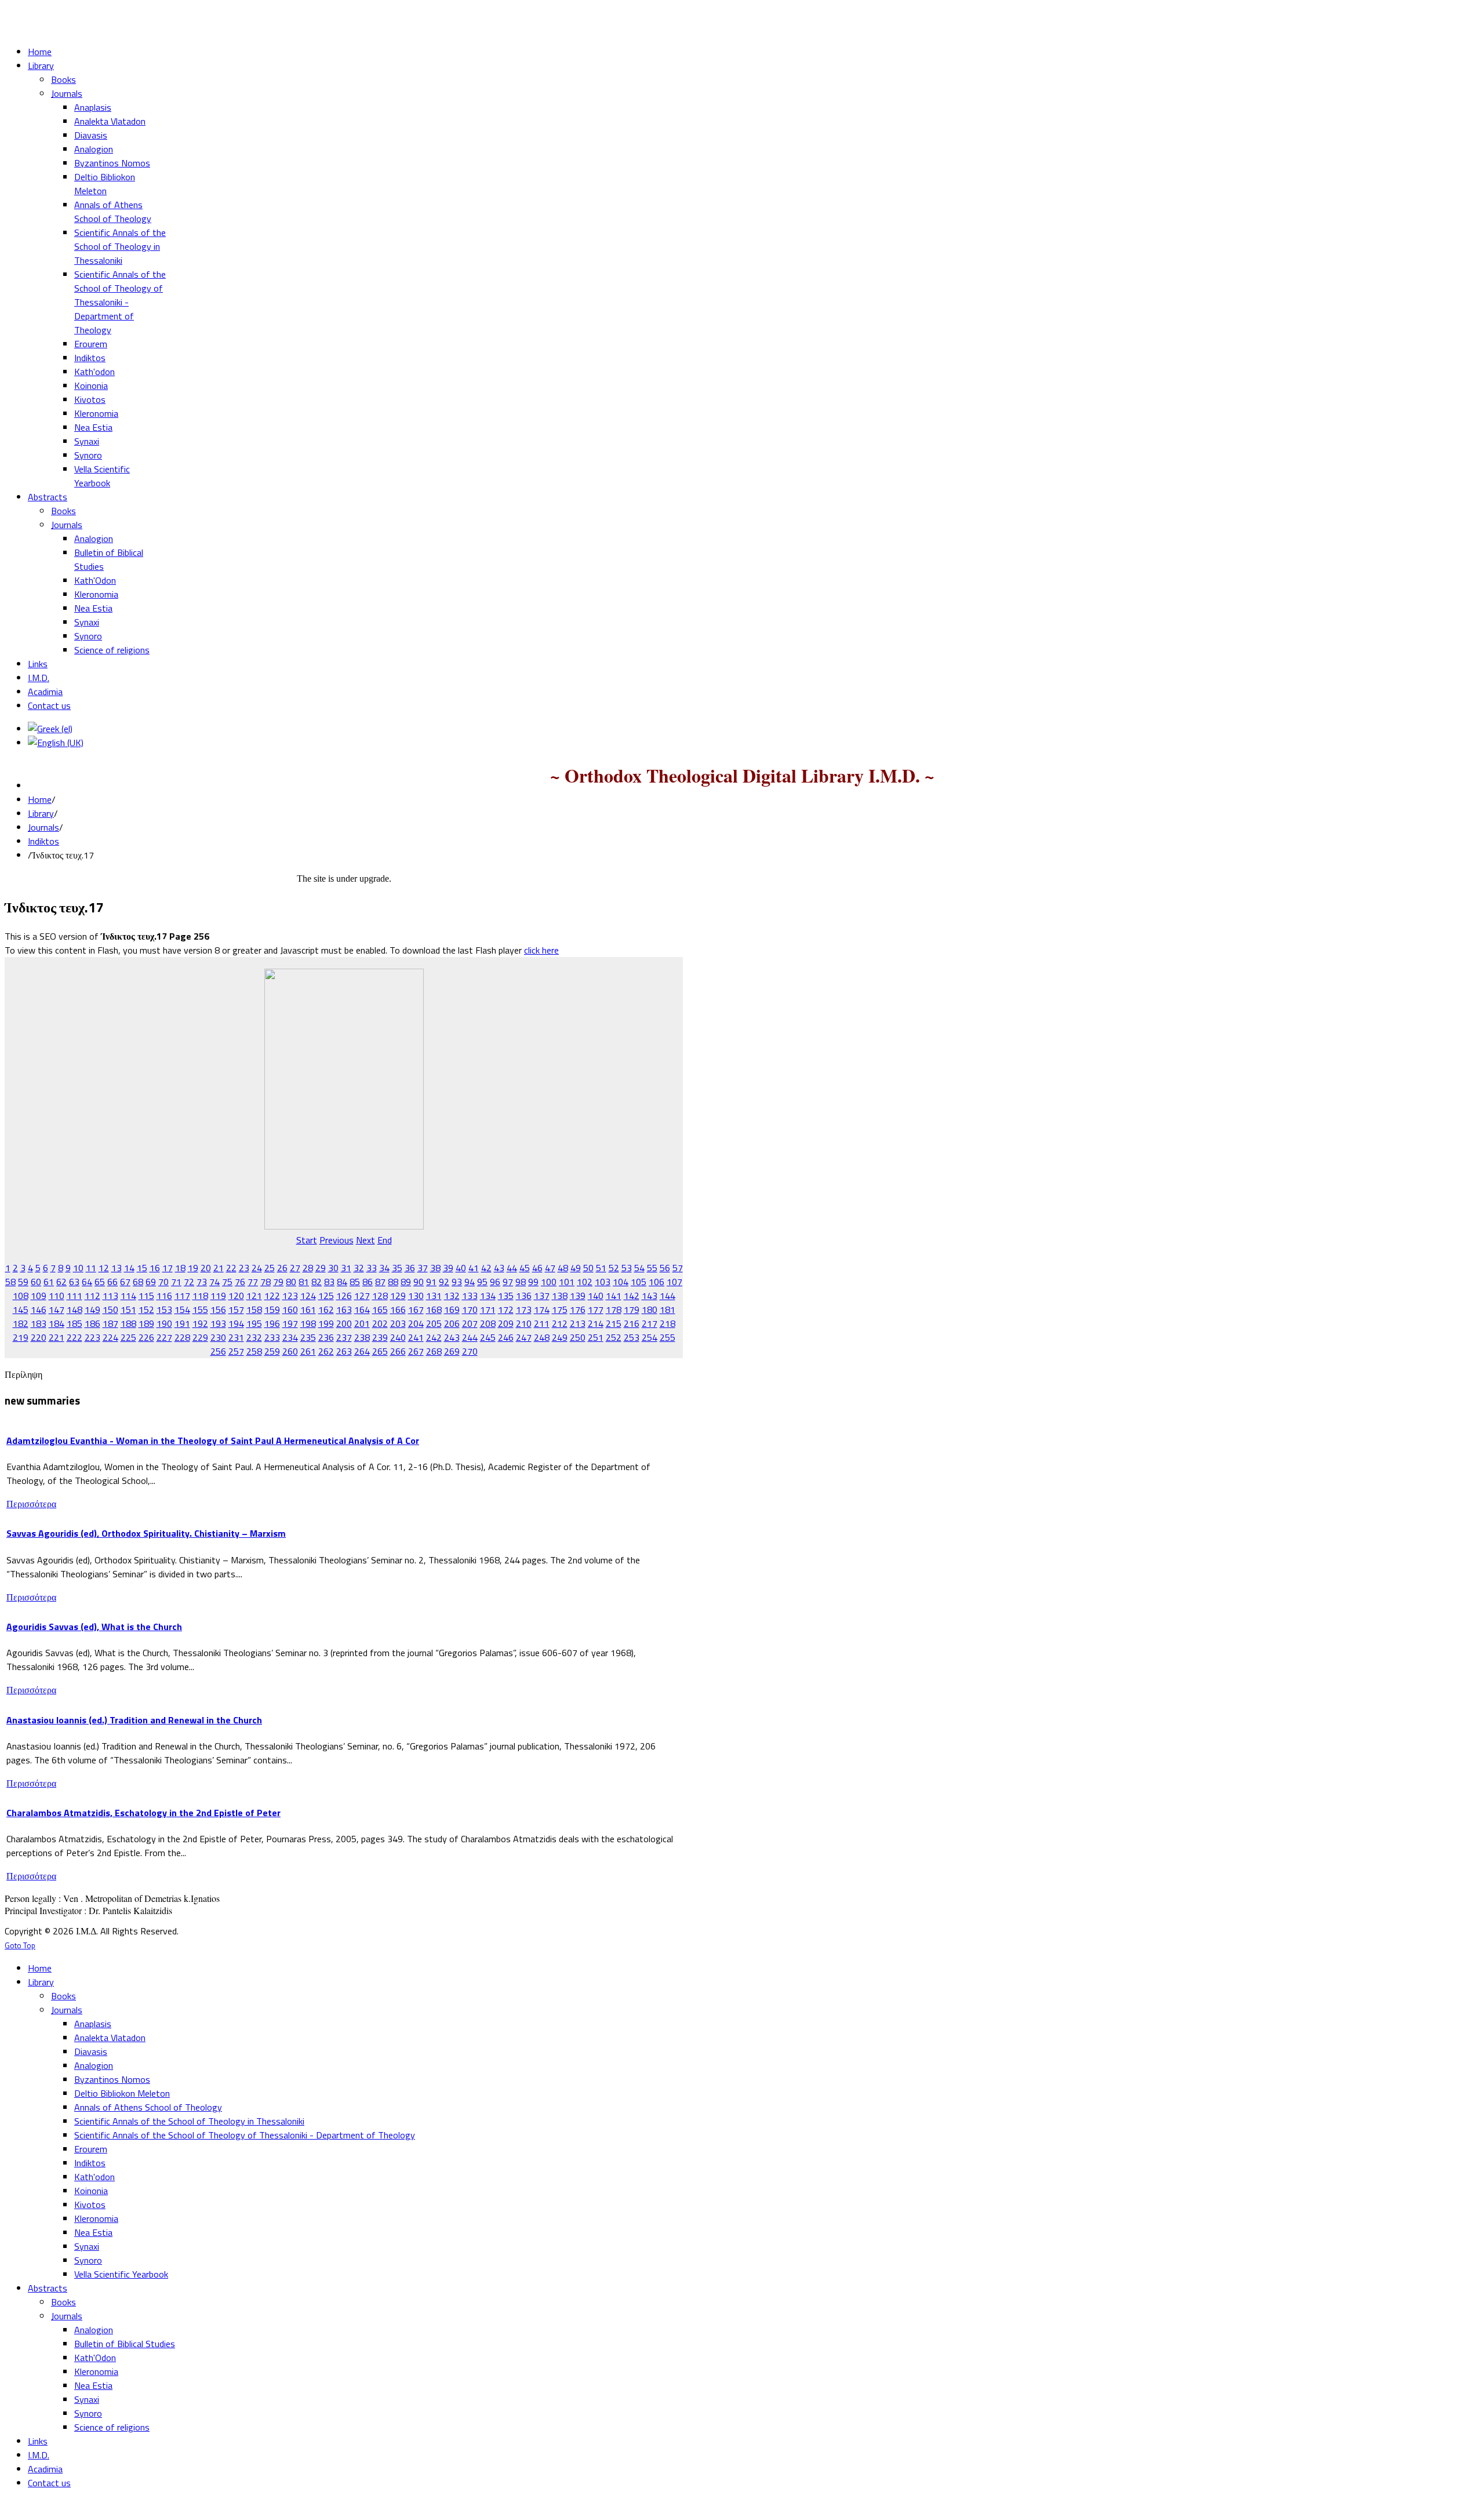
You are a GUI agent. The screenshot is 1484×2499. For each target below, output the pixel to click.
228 (182, 1337)
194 (236, 1323)
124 (308, 1296)
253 (632, 1337)
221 (57, 1337)
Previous (337, 1240)
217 (650, 1323)
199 (326, 1323)
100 (549, 1282)
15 (142, 1268)
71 (176, 1282)
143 (650, 1296)
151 (128, 1309)
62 (61, 1282)
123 (290, 1296)
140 (596, 1296)
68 (138, 1282)
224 (110, 1337)
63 (74, 1282)
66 (112, 1282)
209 (506, 1323)
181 (668, 1309)
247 (524, 1337)
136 (524, 1296)
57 (678, 1268)
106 (656, 1282)
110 (57, 1296)
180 (650, 1309)
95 (482, 1282)
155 (200, 1309)
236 (326, 1337)
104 (621, 1282)
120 (236, 1296)
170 (470, 1309)
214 (596, 1323)
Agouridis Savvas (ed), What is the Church (94, 1627)
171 (488, 1309)
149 (92, 1309)
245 (488, 1337)
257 (236, 1351)
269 (452, 1351)
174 (542, 1309)
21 (219, 1268)
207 (470, 1323)
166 (398, 1309)
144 (668, 1296)
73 (202, 1282)
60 (36, 1282)
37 (423, 1268)
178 (614, 1309)
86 (368, 1282)
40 (461, 1268)
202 (380, 1323)
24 (257, 1268)
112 (92, 1296)
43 (499, 1268)
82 (317, 1282)
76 (240, 1282)
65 (100, 1282)
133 (470, 1296)
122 (272, 1296)
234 (290, 1337)
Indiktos (43, 841)
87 (380, 1282)
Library (41, 813)
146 (39, 1309)
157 (236, 1309)
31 (346, 1268)
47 (550, 1268)
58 (10, 1282)
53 (627, 1268)
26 (282, 1268)
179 (632, 1309)
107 (674, 1282)
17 (168, 1268)
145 (21, 1309)
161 (308, 1309)
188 (128, 1323)
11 (91, 1268)
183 (39, 1323)
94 (470, 1282)
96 (495, 1282)
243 (452, 1337)
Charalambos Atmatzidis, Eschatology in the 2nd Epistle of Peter (143, 1813)
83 (329, 1282)
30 (333, 1268)
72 (189, 1282)
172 (506, 1309)
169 (452, 1309)
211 (542, 1323)
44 (512, 1268)
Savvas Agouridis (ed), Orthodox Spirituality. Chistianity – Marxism (146, 1533)
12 (104, 1268)
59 (23, 1282)
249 (560, 1337)
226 (146, 1337)
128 (380, 1296)
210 (524, 1323)
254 (650, 1337)
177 (596, 1309)
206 (452, 1323)
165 (380, 1309)
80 (291, 1282)
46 (537, 1268)
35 (397, 1268)
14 (129, 1268)
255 (668, 1337)
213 (578, 1323)
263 (344, 1351)
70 (163, 1282)
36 (410, 1268)
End (385, 1240)
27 (295, 1268)
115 (146, 1296)
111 (74, 1296)
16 (155, 1268)
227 (164, 1337)
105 (639, 1282)
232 (254, 1337)
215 (614, 1323)
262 (326, 1351)
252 (614, 1337)
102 (585, 1282)
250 (578, 1337)
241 (416, 1337)
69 (151, 1282)
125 (326, 1296)
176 (578, 1309)
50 (588, 1268)
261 (308, 1351)
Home (40, 799)
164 (362, 1309)
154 (182, 1309)
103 (603, 1282)
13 (117, 1268)
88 (393, 1282)
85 (355, 1282)
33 (372, 1268)
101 (567, 1282)
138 (560, 1296)
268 (434, 1351)
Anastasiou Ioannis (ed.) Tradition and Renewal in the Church (134, 1720)
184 (57, 1323)
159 (272, 1309)
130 (416, 1296)
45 (525, 1268)
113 (110, 1296)
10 (78, 1268)
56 (665, 1268)
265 (380, 1351)
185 (74, 1323)
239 (380, 1337)
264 (362, 1351)
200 (344, 1323)
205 (434, 1323)
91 (431, 1282)
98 (521, 1282)
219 (21, 1337)
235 (308, 1337)
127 (362, 1296)
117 (182, 1296)
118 (200, 1296)
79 (278, 1282)
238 (362, 1337)
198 (308, 1323)
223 (92, 1337)
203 (398, 1323)
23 (244, 1268)
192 (200, 1323)
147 (57, 1309)
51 (601, 1268)
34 (384, 1268)
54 (639, 1268)
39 (448, 1268)
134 (488, 1296)
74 (214, 1282)
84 (342, 1282)
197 (290, 1323)
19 (193, 1268)
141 (614, 1296)
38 (435, 1268)
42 (486, 1268)
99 (533, 1282)
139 (578, 1296)
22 (231, 1268)
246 (506, 1337)
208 (488, 1323)
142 (632, 1296)
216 (632, 1323)
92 (444, 1282)
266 (398, 1351)
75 (227, 1282)
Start (307, 1240)
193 (218, 1323)
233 (272, 1337)
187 (110, 1323)
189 (146, 1323)
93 (457, 1282)
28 (308, 1268)
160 (290, 1309)
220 (39, 1337)
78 (265, 1282)
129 (398, 1296)
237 (344, 1337)
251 (596, 1337)
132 (452, 1296)
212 (560, 1323)
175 (560, 1309)
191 (182, 1323)
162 (326, 1309)
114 (128, 1296)
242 (434, 1337)
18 (180, 1268)
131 (434, 1296)
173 (524, 1309)
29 (321, 1268)
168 (434, 1309)
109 (39, 1296)
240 (398, 1337)
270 (470, 1351)
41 (474, 1268)
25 (270, 1268)
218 (668, 1323)
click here (541, 950)
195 (254, 1323)
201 (362, 1323)
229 (200, 1337)
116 (164, 1296)
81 (304, 1282)
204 (416, 1323)
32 (359, 1268)
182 (21, 1323)
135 (506, 1296)
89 (406, 1282)
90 (419, 1282)
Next (365, 1240)
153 (164, 1309)
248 (542, 1337)
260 (290, 1351)
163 (344, 1309)
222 (74, 1337)
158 (254, 1309)
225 (128, 1337)
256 (218, 1351)
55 (652, 1268)
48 (563, 1268)
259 (272, 1351)
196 (272, 1323)
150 (110, 1309)
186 (92, 1323)
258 (254, 1351)
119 (218, 1296)
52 (614, 1268)
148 (74, 1309)
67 (125, 1282)
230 (218, 1337)
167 (416, 1309)
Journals (43, 827)
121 (254, 1296)
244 (470, 1337)
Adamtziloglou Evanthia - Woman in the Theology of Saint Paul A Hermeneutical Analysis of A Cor (213, 1441)
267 (416, 1351)
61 (49, 1282)
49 (576, 1268)
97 (508, 1282)
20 (206, 1268)
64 (87, 1282)
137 (542, 1296)
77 (253, 1282)
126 (344, 1296)
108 (21, 1296)
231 (236, 1337)
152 (146, 1309)
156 (218, 1309)
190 (164, 1323)
